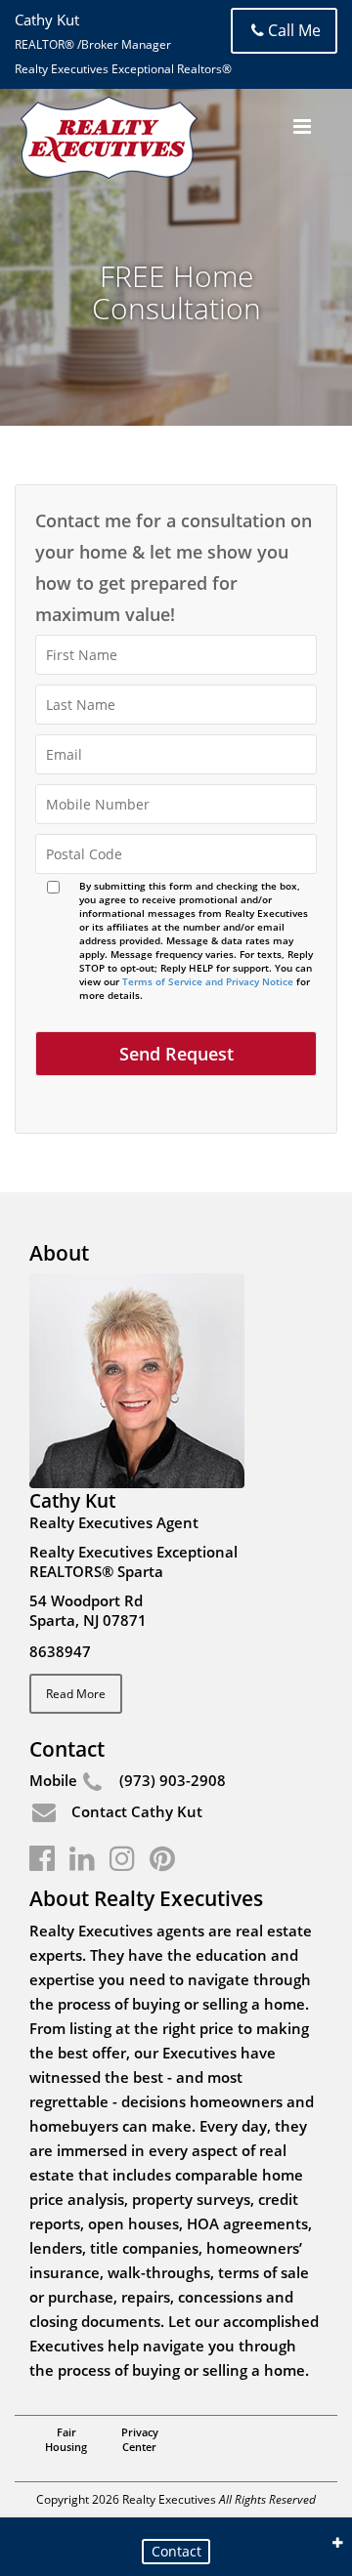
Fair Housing (66, 2439)
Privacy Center (140, 2439)
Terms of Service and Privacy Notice (208, 981)
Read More (76, 1694)
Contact (176, 2551)
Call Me (294, 30)
